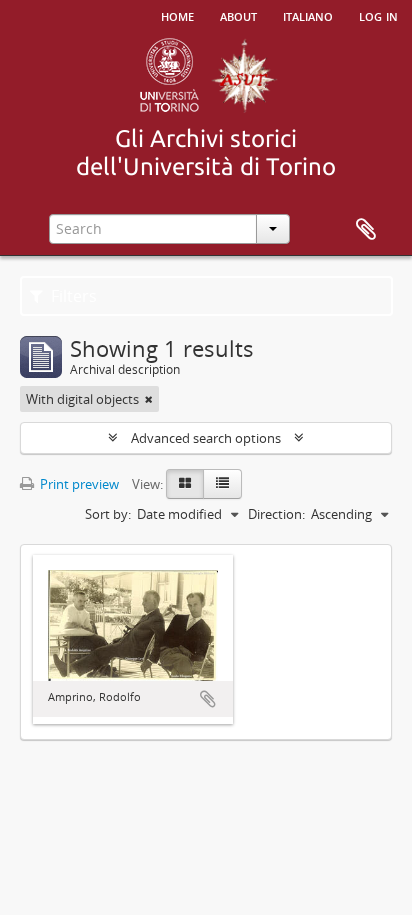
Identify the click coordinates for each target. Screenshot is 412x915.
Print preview (78, 484)
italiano (308, 15)
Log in (378, 15)
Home (177, 15)
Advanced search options (206, 438)
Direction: (276, 514)
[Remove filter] (149, 399)
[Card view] (185, 484)
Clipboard (366, 230)
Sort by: (108, 514)
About (238, 15)
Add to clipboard (208, 699)
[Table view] (222, 484)
